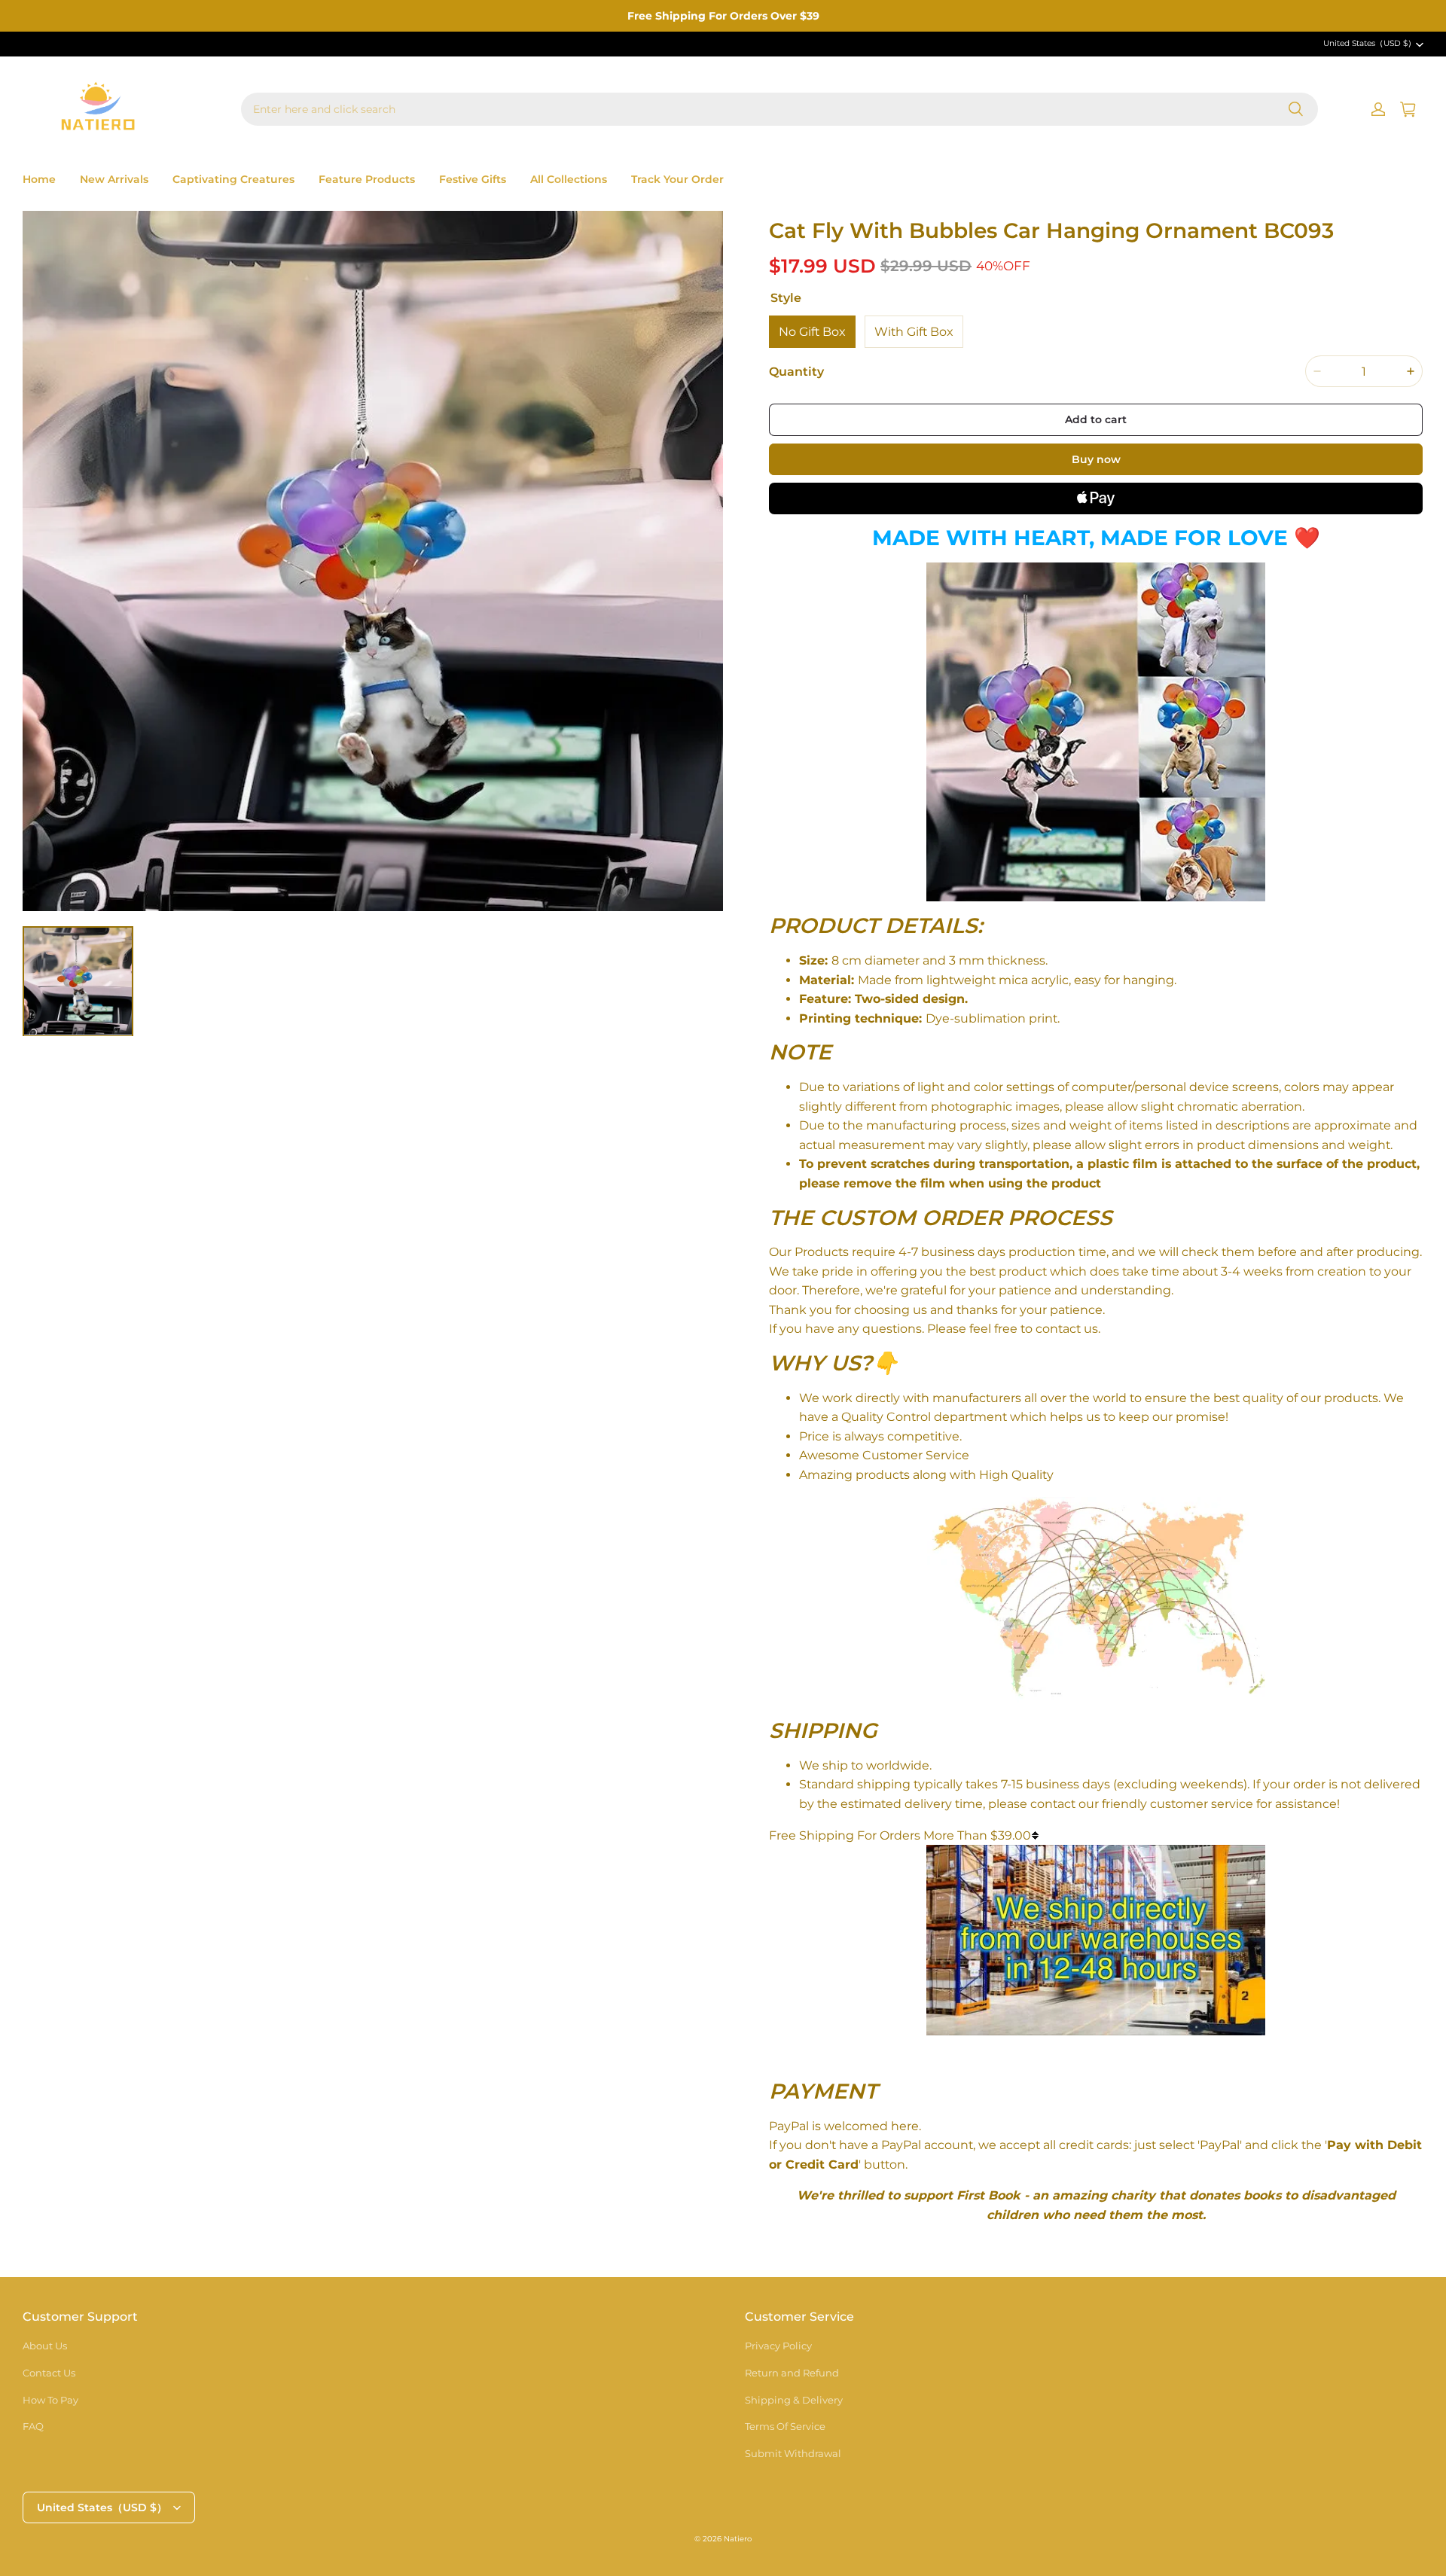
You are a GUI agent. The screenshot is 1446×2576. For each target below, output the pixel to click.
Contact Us (49, 2373)
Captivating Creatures (233, 179)
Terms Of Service (785, 2426)
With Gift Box (914, 332)
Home (39, 179)
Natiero (738, 2539)
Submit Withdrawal (793, 2453)
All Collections (569, 179)
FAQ (33, 2426)
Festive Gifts (473, 179)
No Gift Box (812, 332)
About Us (45, 2346)
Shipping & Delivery (794, 2400)
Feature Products (367, 179)
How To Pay (50, 2400)
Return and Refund (792, 2373)
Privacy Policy (778, 2346)
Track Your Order (677, 179)
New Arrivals (114, 179)
